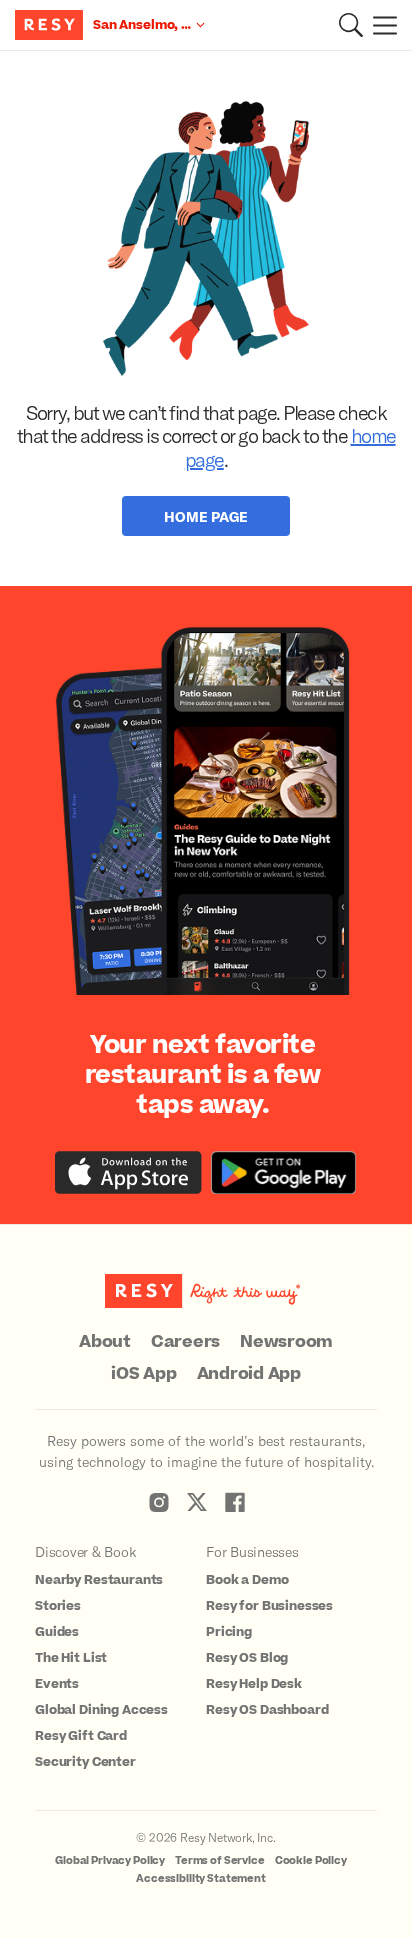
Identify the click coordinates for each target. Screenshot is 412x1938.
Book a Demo (247, 1580)
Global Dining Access (101, 1710)
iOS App (143, 1374)
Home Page (206, 516)
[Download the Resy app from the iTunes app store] (128, 1172)
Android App (249, 1374)
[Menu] (380, 25)
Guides (57, 1632)
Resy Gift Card (81, 1736)
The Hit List (71, 1658)
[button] (351, 25)
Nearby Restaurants (99, 1580)
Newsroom (286, 1342)
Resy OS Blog (247, 1658)
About (105, 1342)
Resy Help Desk (254, 1684)
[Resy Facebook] (235, 1502)
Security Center (85, 1762)
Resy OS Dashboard (267, 1710)
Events (57, 1684)
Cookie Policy (311, 1860)
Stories (58, 1606)
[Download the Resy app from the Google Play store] (283, 1172)
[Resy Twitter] (197, 1502)
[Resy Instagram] (159, 1502)
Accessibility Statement (201, 1878)
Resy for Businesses (269, 1606)
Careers (185, 1342)
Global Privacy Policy (110, 1860)
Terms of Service (220, 1860)
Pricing (229, 1632)
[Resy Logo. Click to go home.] (51, 25)
